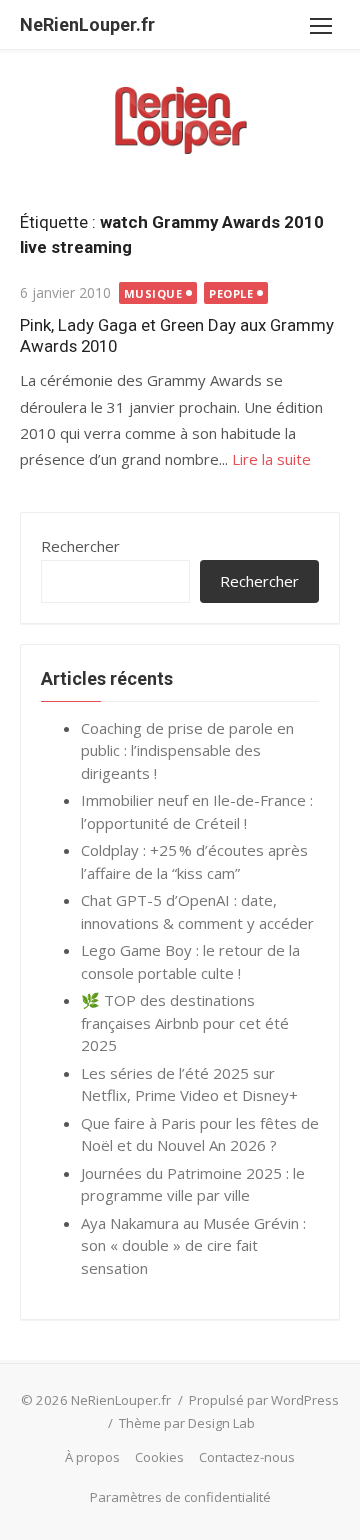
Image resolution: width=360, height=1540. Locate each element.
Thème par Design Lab (187, 1423)
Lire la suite (271, 459)
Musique (153, 293)
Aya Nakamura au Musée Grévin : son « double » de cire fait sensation (193, 1245)
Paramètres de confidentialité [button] (180, 1497)
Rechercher (80, 546)
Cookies (159, 1457)
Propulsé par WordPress (264, 1400)
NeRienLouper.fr (87, 24)
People (231, 293)
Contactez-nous (247, 1457)
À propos (92, 1457)
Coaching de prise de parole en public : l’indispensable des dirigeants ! (187, 750)
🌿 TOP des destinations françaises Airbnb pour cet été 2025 (185, 1022)
